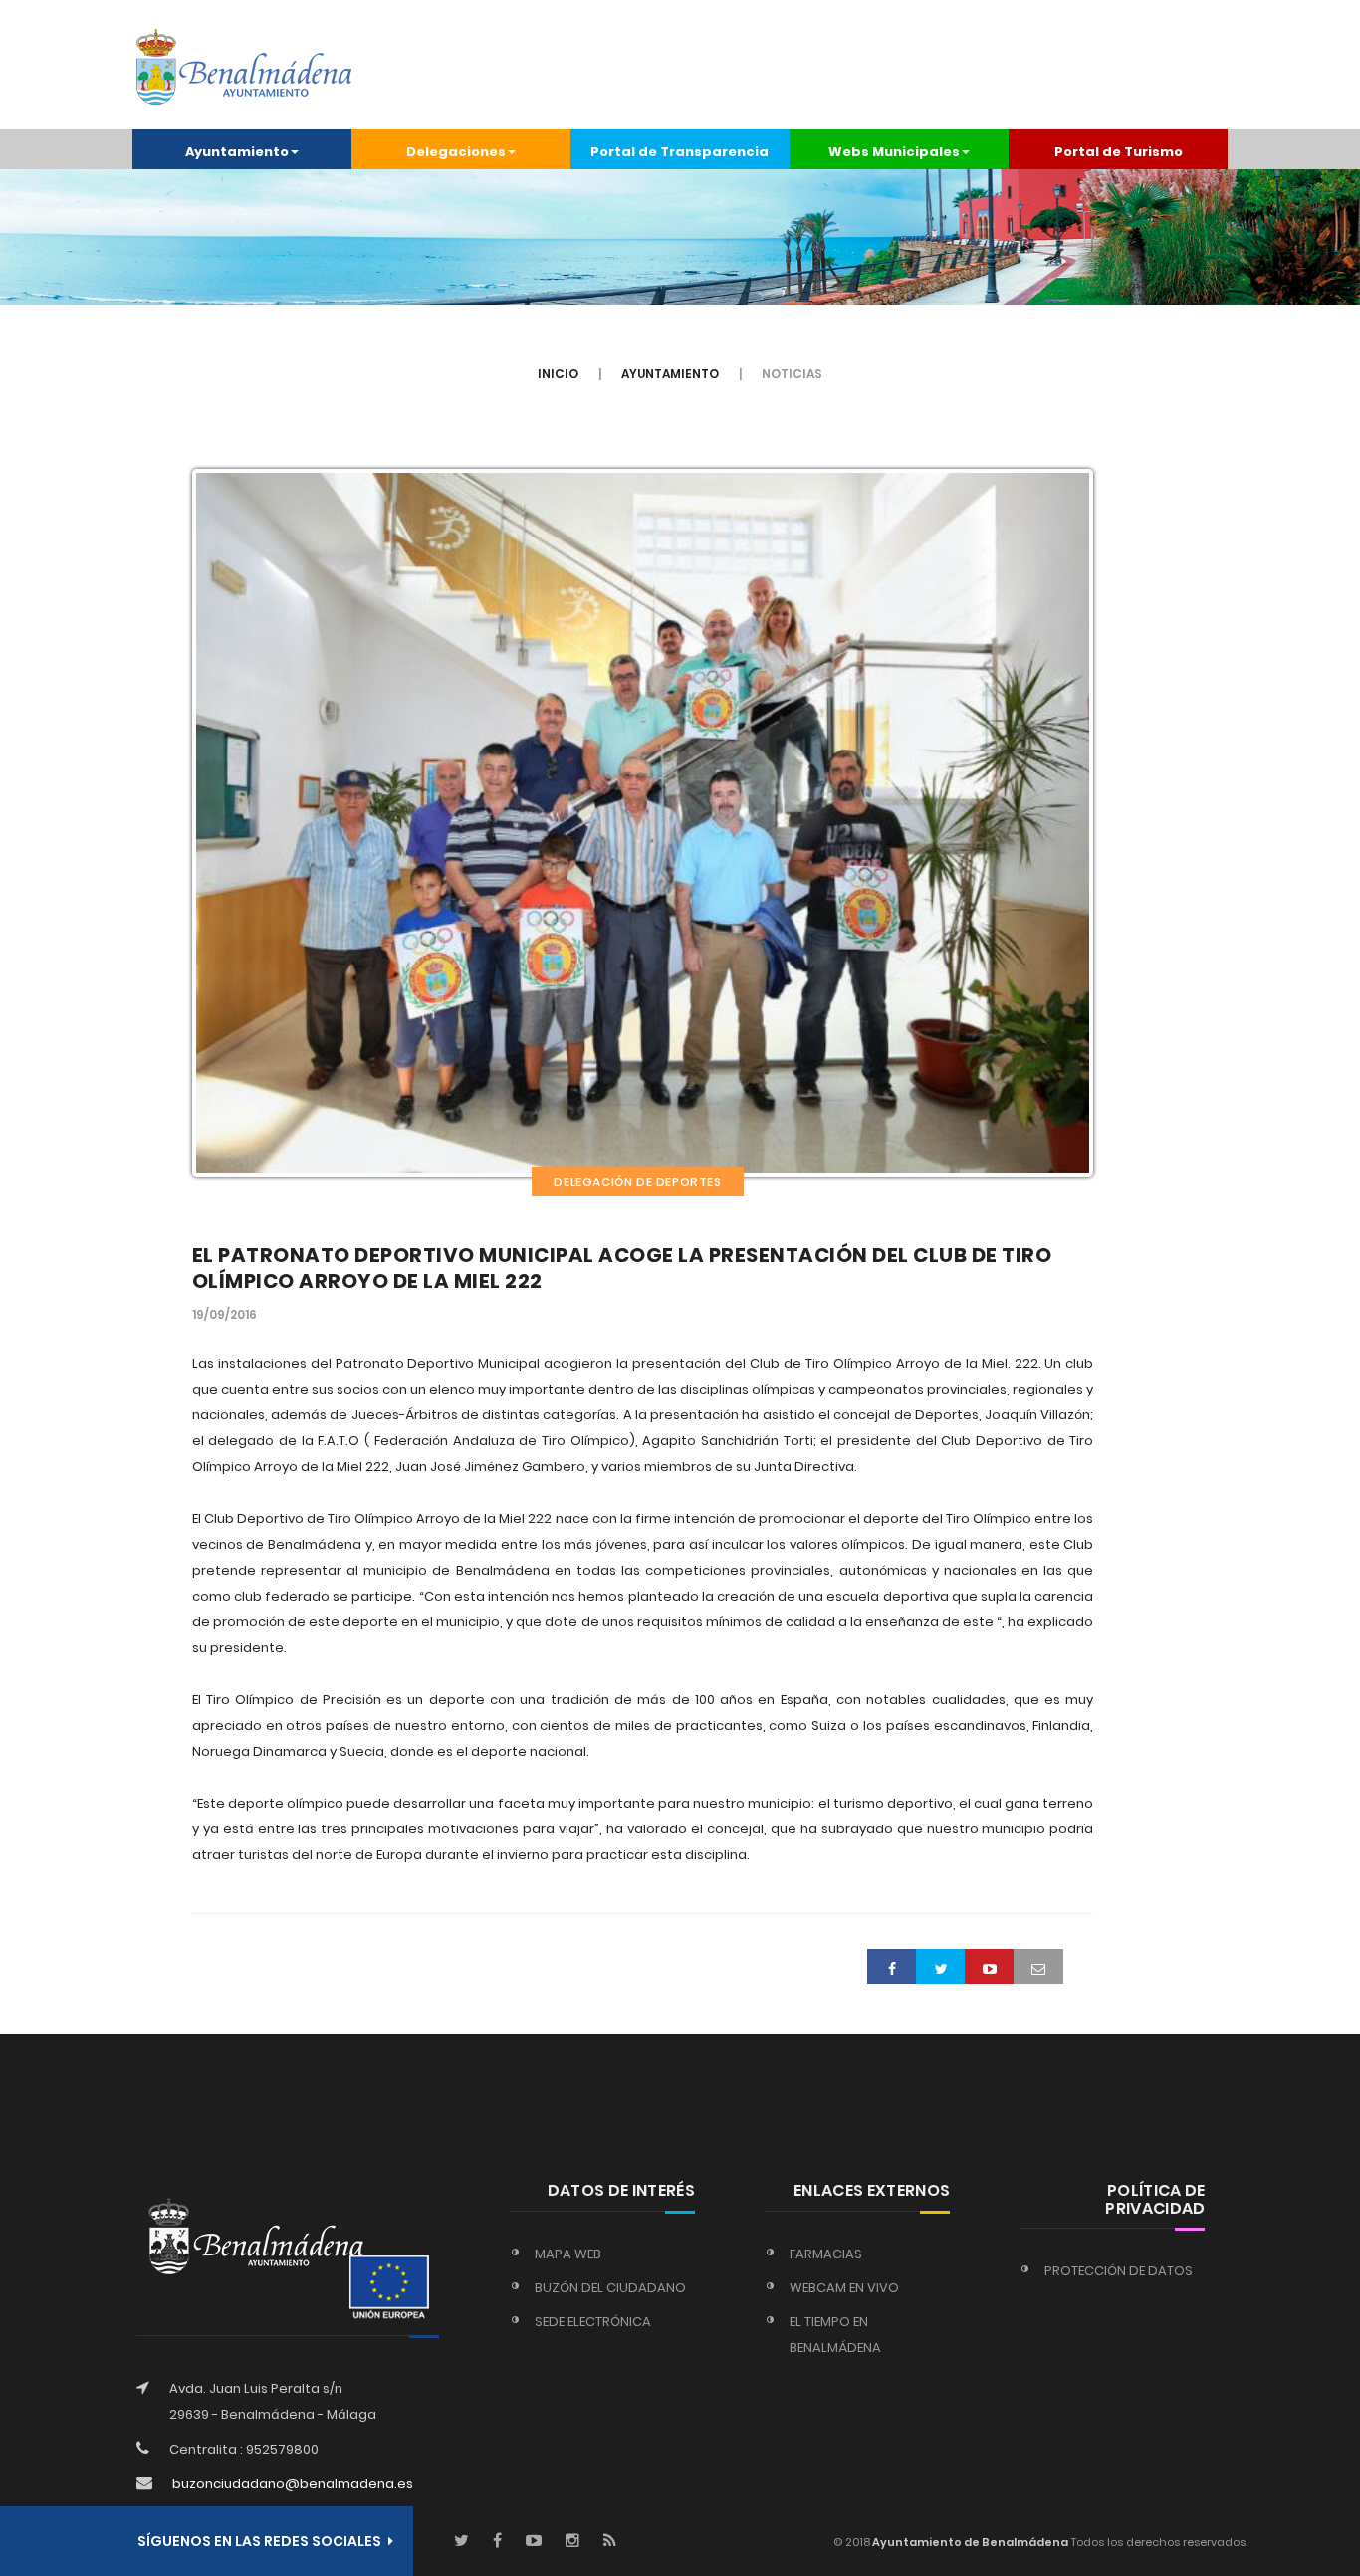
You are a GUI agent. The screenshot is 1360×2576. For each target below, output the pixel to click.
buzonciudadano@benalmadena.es (293, 2484)
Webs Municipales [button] (894, 152)
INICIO (558, 374)
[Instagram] (572, 2542)
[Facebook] (497, 2542)
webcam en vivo (844, 2288)
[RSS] (610, 2542)
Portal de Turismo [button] (1119, 152)
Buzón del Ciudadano (610, 2288)
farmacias (826, 2254)
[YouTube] (534, 2542)
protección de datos (1119, 2271)
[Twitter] (461, 2542)
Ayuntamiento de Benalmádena (969, 2542)
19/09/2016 (225, 1314)
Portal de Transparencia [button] (680, 152)
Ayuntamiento (670, 374)
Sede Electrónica (593, 2322)
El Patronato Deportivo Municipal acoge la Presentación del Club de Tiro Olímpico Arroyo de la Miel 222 (622, 1268)
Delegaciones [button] (456, 152)
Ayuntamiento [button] (237, 152)
